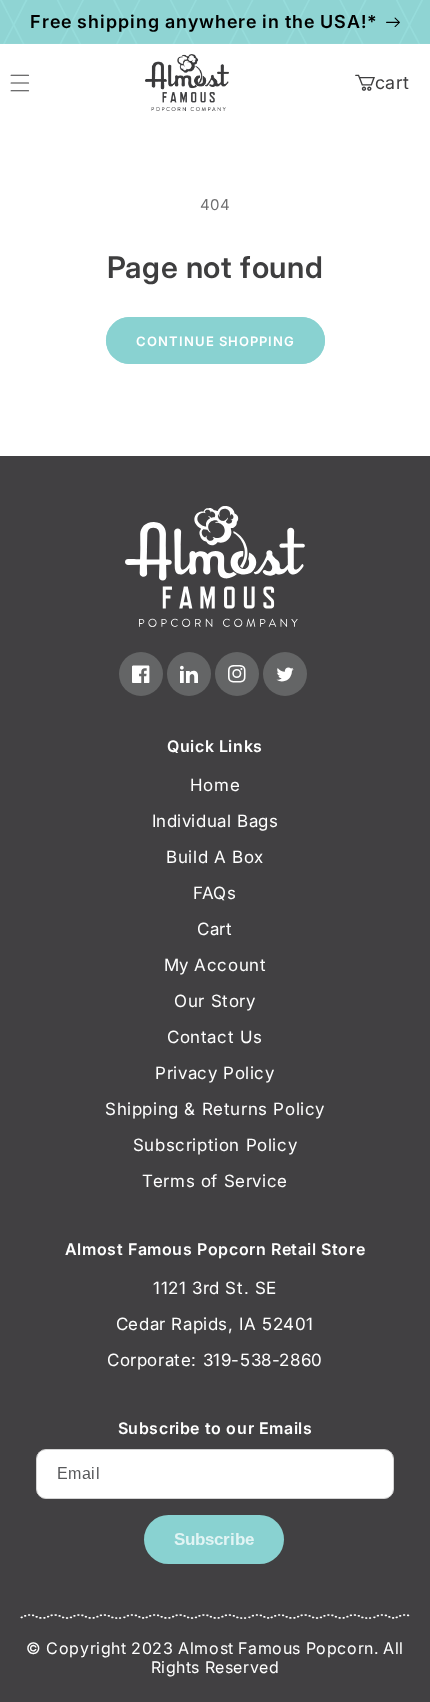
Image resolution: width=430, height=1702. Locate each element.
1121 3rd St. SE (215, 1288)
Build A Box (215, 857)
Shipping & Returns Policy (215, 1109)
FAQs (214, 893)
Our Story (214, 1001)
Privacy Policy (214, 1073)
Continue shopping (215, 341)
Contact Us (215, 1037)
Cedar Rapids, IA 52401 (215, 1324)
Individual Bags (215, 821)
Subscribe (214, 1539)
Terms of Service (215, 1181)
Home (215, 785)
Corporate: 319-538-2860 (215, 1360)
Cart (214, 929)
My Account (215, 965)
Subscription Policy (215, 1145)
